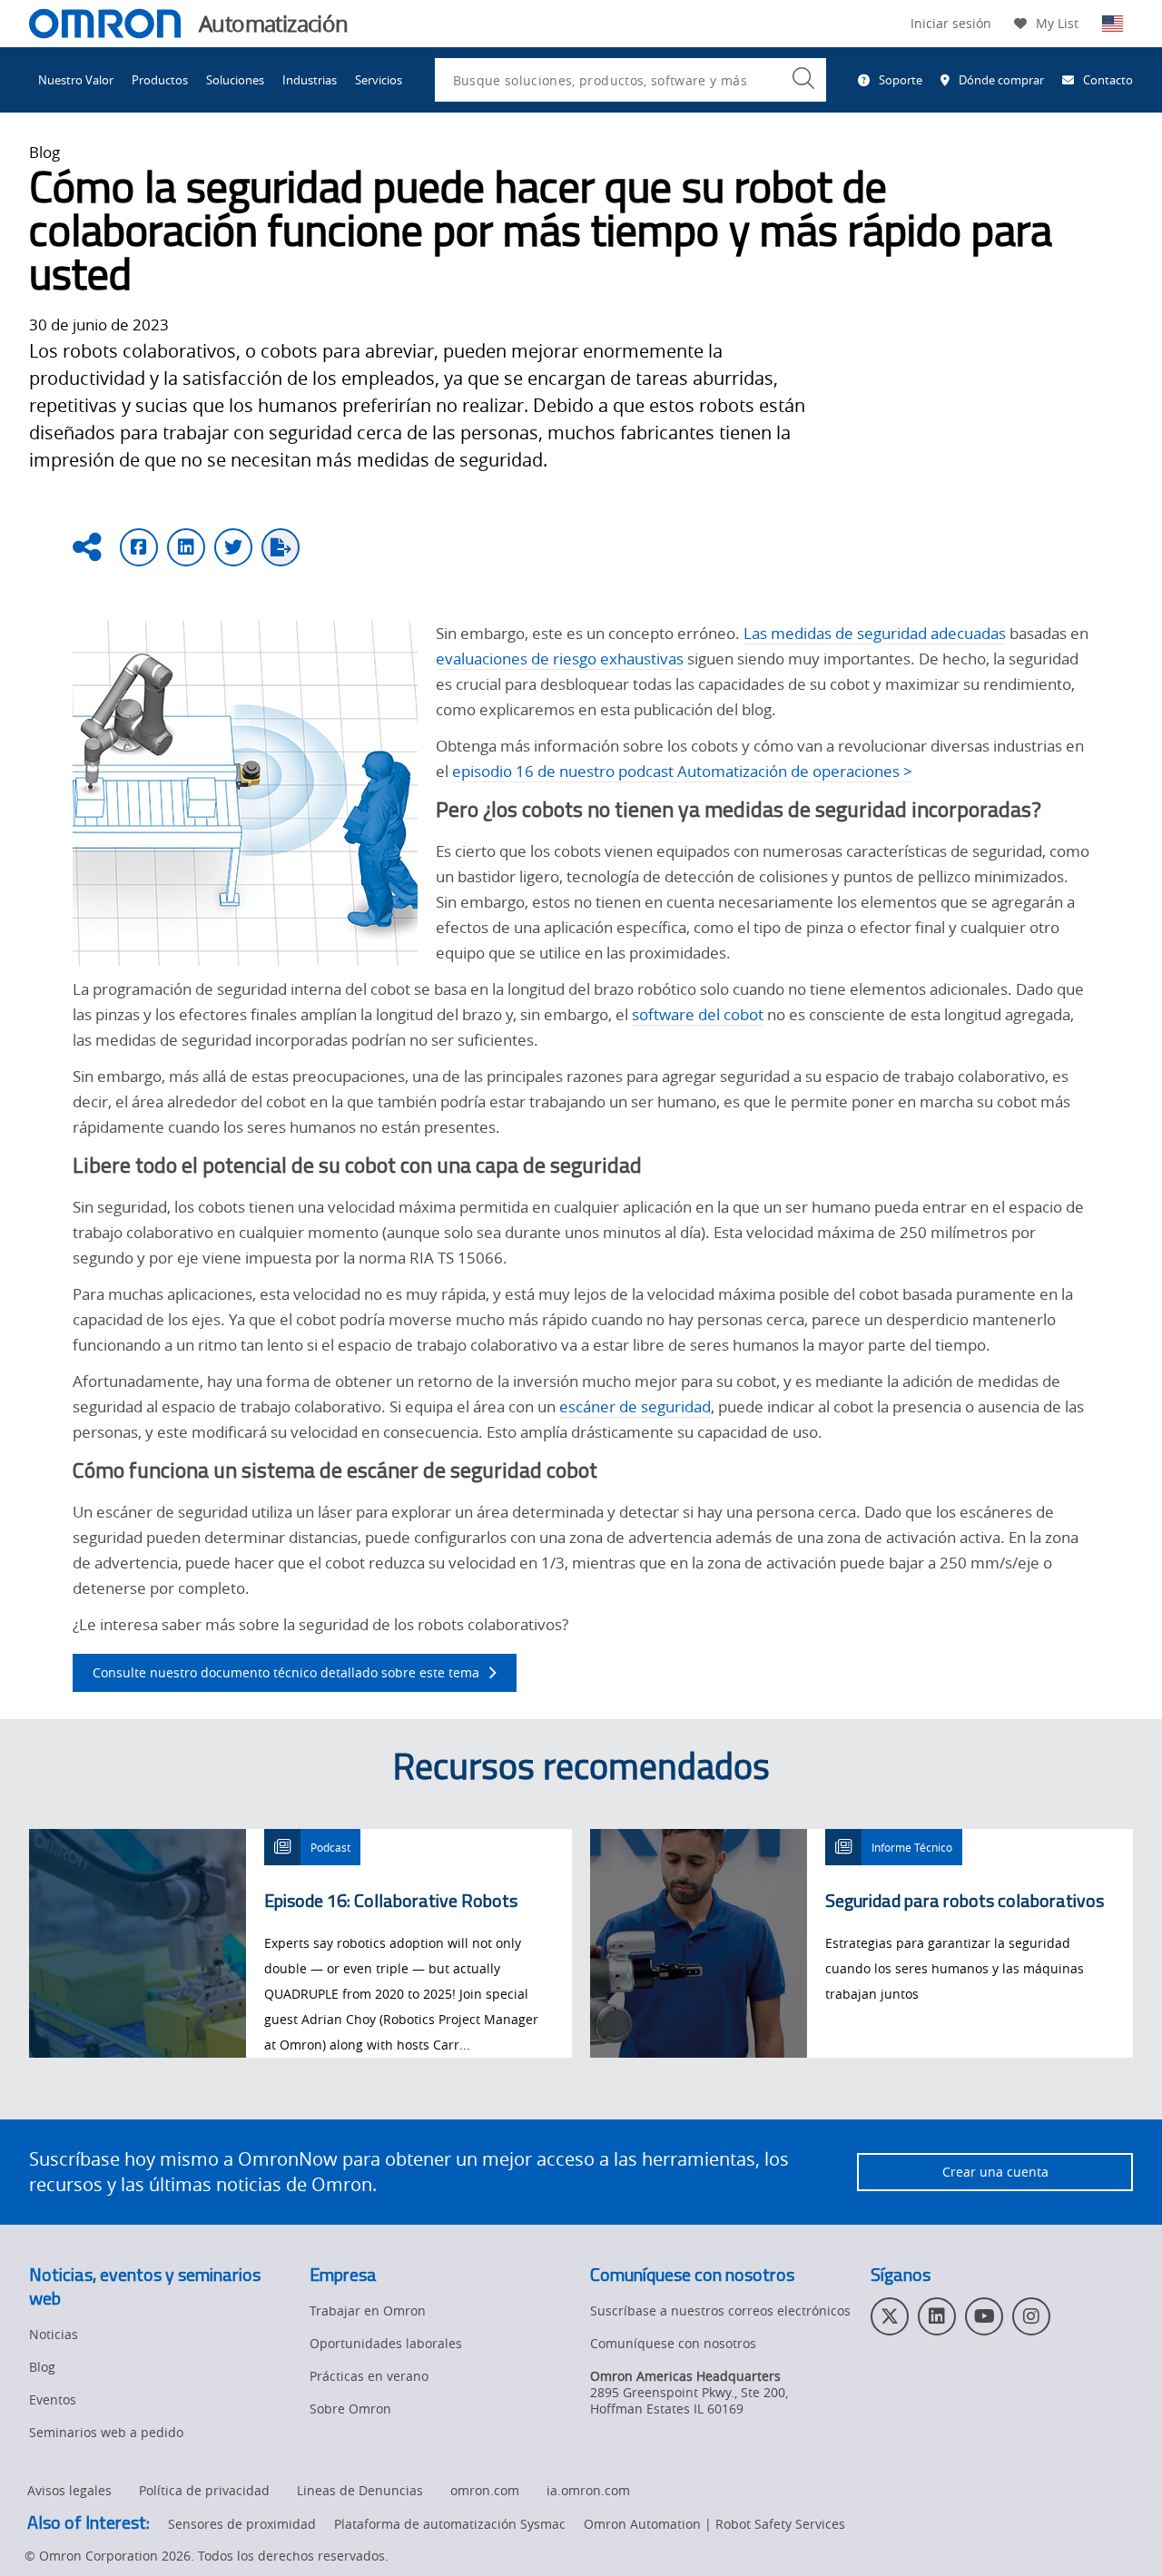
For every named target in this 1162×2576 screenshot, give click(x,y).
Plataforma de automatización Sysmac (450, 2524)
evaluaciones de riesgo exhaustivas (560, 659)
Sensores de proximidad (242, 2524)
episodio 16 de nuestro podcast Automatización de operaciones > (682, 771)
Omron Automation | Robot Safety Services (714, 2524)
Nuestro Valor (76, 80)
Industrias (310, 80)
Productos (160, 80)
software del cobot (698, 1014)
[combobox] (630, 80)
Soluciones (235, 80)
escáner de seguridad (635, 1406)
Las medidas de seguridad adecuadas (875, 633)
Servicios (379, 80)
